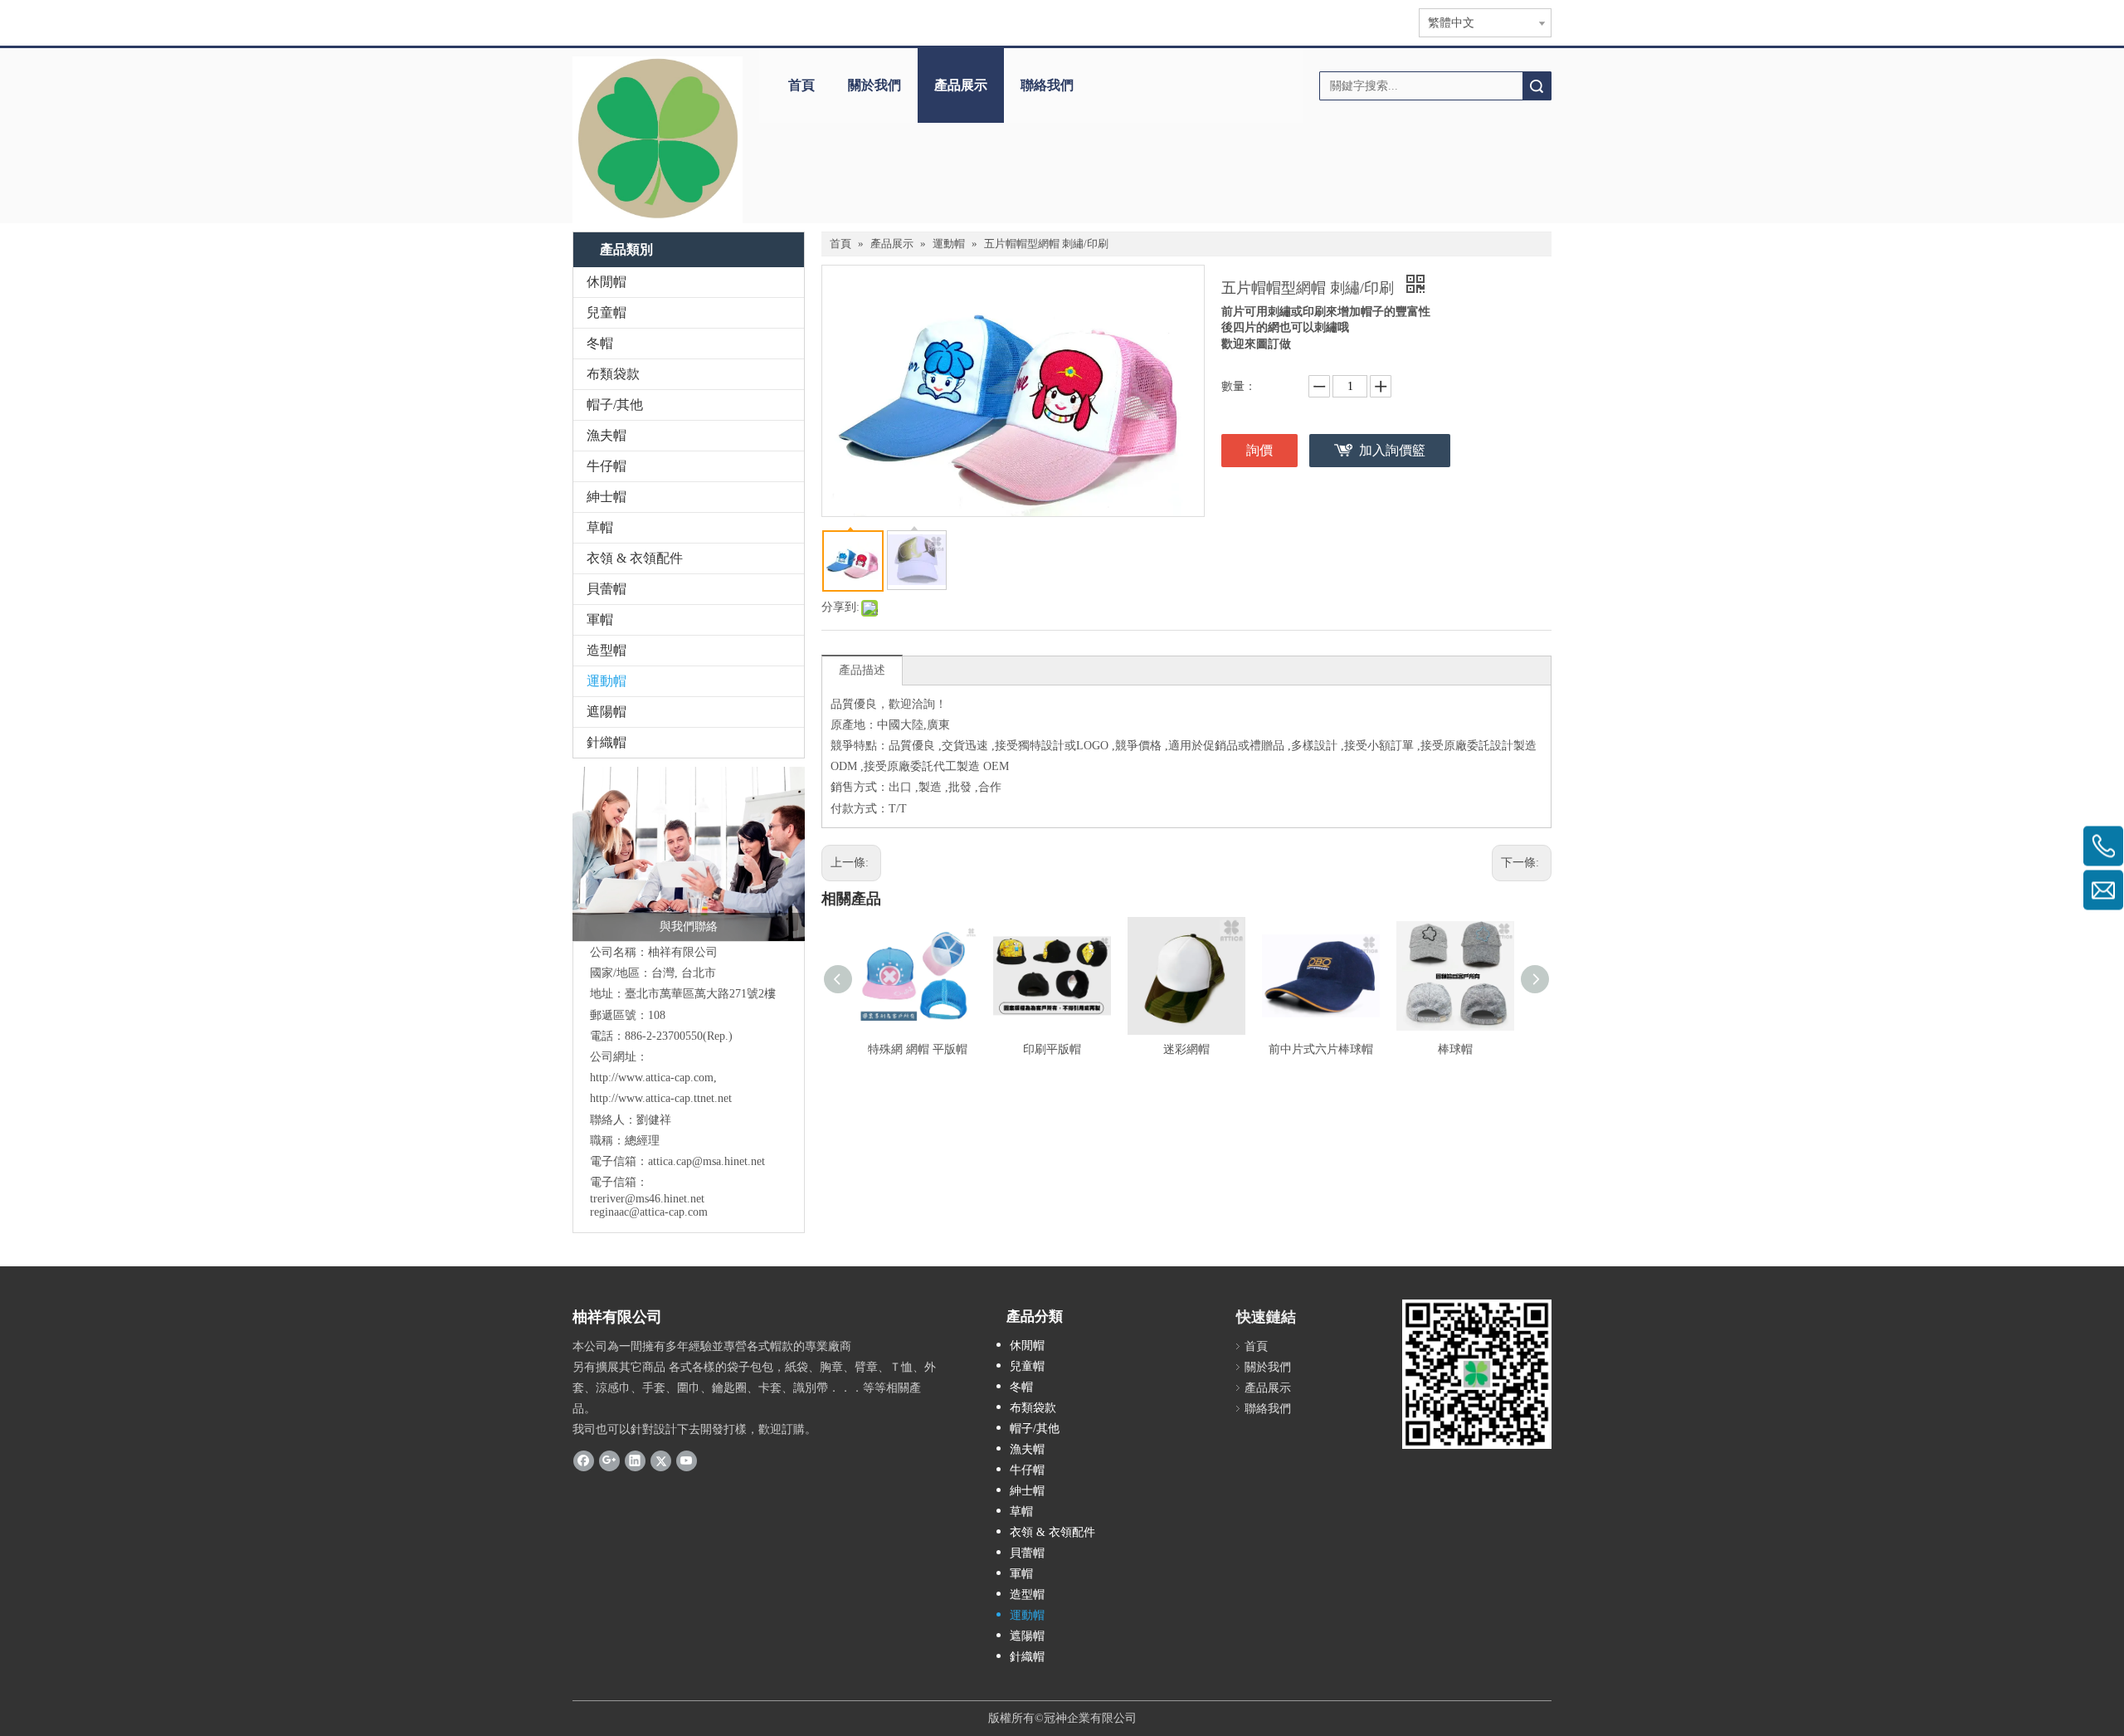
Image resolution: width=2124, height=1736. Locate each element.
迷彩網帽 (1186, 1049)
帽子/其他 (615, 405)
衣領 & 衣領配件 (635, 558)
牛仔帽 (607, 466)
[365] (658, 140)
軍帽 (600, 619)
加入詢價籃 (1392, 450)
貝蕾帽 (607, 589)
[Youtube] (687, 1460)
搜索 (1537, 86)
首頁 (801, 85)
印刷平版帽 (1052, 1049)
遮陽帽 (607, 712)
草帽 (600, 527)
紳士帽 (607, 497)
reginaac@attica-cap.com (649, 1212)
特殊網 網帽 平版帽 (918, 1049)
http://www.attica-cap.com (652, 1078)
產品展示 (961, 85)
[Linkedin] (635, 1460)
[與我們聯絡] (689, 854)
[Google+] (609, 1460)
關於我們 (874, 85)
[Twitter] (661, 1460)
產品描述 (862, 670)
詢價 (1259, 450)
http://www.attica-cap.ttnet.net (661, 1098)
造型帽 (607, 650)
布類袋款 (613, 374)
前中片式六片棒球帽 (1321, 1049)
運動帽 (607, 681)
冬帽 (600, 343)
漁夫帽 (607, 435)
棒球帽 (1455, 1049)
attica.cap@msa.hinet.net (706, 1161)
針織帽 (607, 742)
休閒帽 (607, 282)
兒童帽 (607, 312)
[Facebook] (584, 1460)
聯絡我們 (1047, 85)
